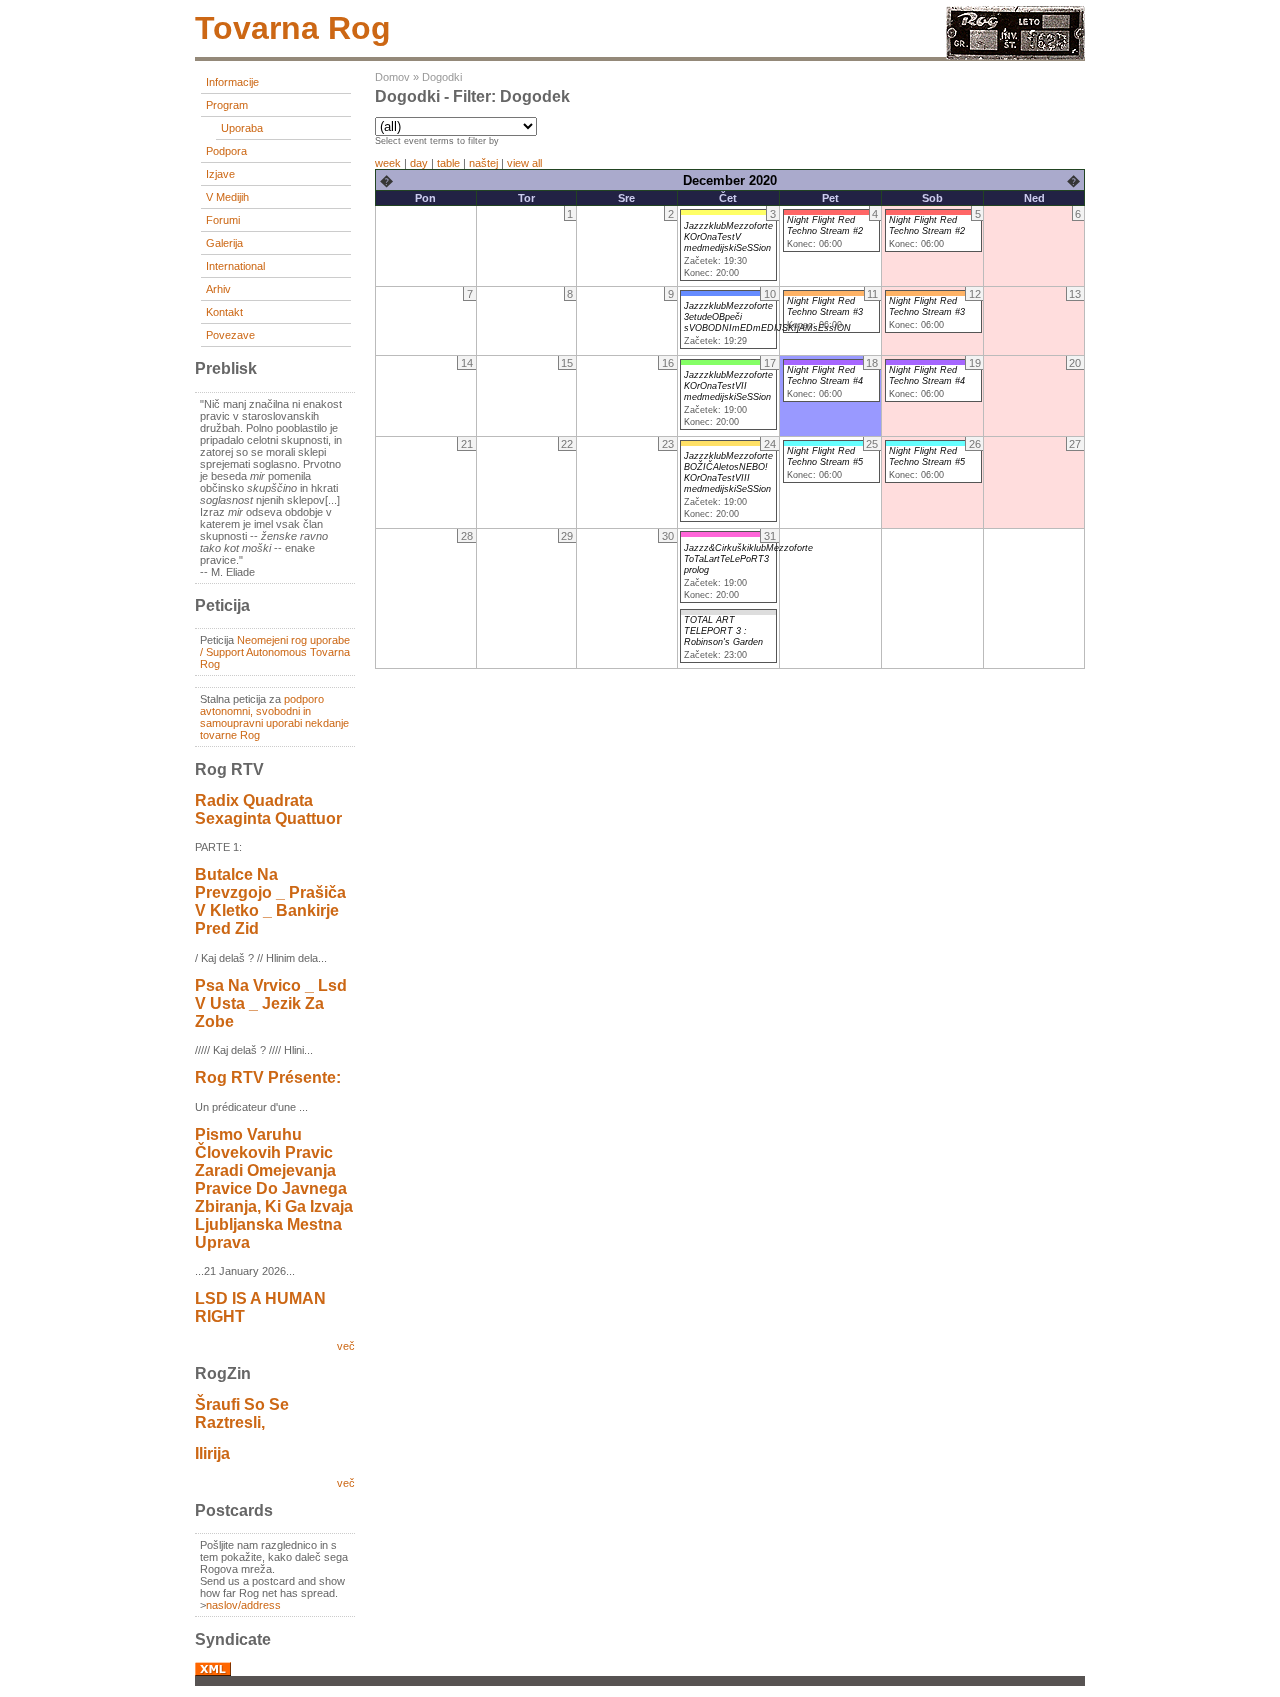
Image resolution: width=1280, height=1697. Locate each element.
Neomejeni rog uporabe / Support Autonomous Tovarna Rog (275, 652)
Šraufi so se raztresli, (242, 1413)
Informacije (232, 82)
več (346, 1346)
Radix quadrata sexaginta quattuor (268, 809)
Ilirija (212, 1453)
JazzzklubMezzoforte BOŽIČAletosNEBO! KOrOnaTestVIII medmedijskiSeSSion (728, 472)
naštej (483, 163)
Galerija (224, 243)
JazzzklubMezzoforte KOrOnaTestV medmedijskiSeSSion (728, 237)
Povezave (230, 335)
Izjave (220, 174)
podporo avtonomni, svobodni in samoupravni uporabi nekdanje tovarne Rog (274, 717)
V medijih (227, 197)
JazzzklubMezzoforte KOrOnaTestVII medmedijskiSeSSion (728, 386)
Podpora (226, 151)
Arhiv (218, 289)
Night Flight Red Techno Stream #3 (825, 306)
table (448, 163)
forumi (223, 220)
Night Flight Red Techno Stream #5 (825, 456)
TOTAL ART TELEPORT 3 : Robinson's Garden (723, 631)
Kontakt (224, 312)
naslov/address (243, 1605)
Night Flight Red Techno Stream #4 (825, 375)
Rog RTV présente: (268, 1077)
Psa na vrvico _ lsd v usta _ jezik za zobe (271, 1003)
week (388, 163)
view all (524, 163)
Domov (392, 77)
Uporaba (242, 128)
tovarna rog (293, 28)
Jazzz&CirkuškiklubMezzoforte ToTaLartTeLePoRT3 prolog (748, 559)
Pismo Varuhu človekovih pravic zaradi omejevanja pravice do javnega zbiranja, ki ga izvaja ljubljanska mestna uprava (274, 1188)
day (419, 163)
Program (227, 105)
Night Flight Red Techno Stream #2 (825, 225)
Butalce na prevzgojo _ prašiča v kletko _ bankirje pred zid (270, 901)
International (235, 266)
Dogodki (442, 77)
